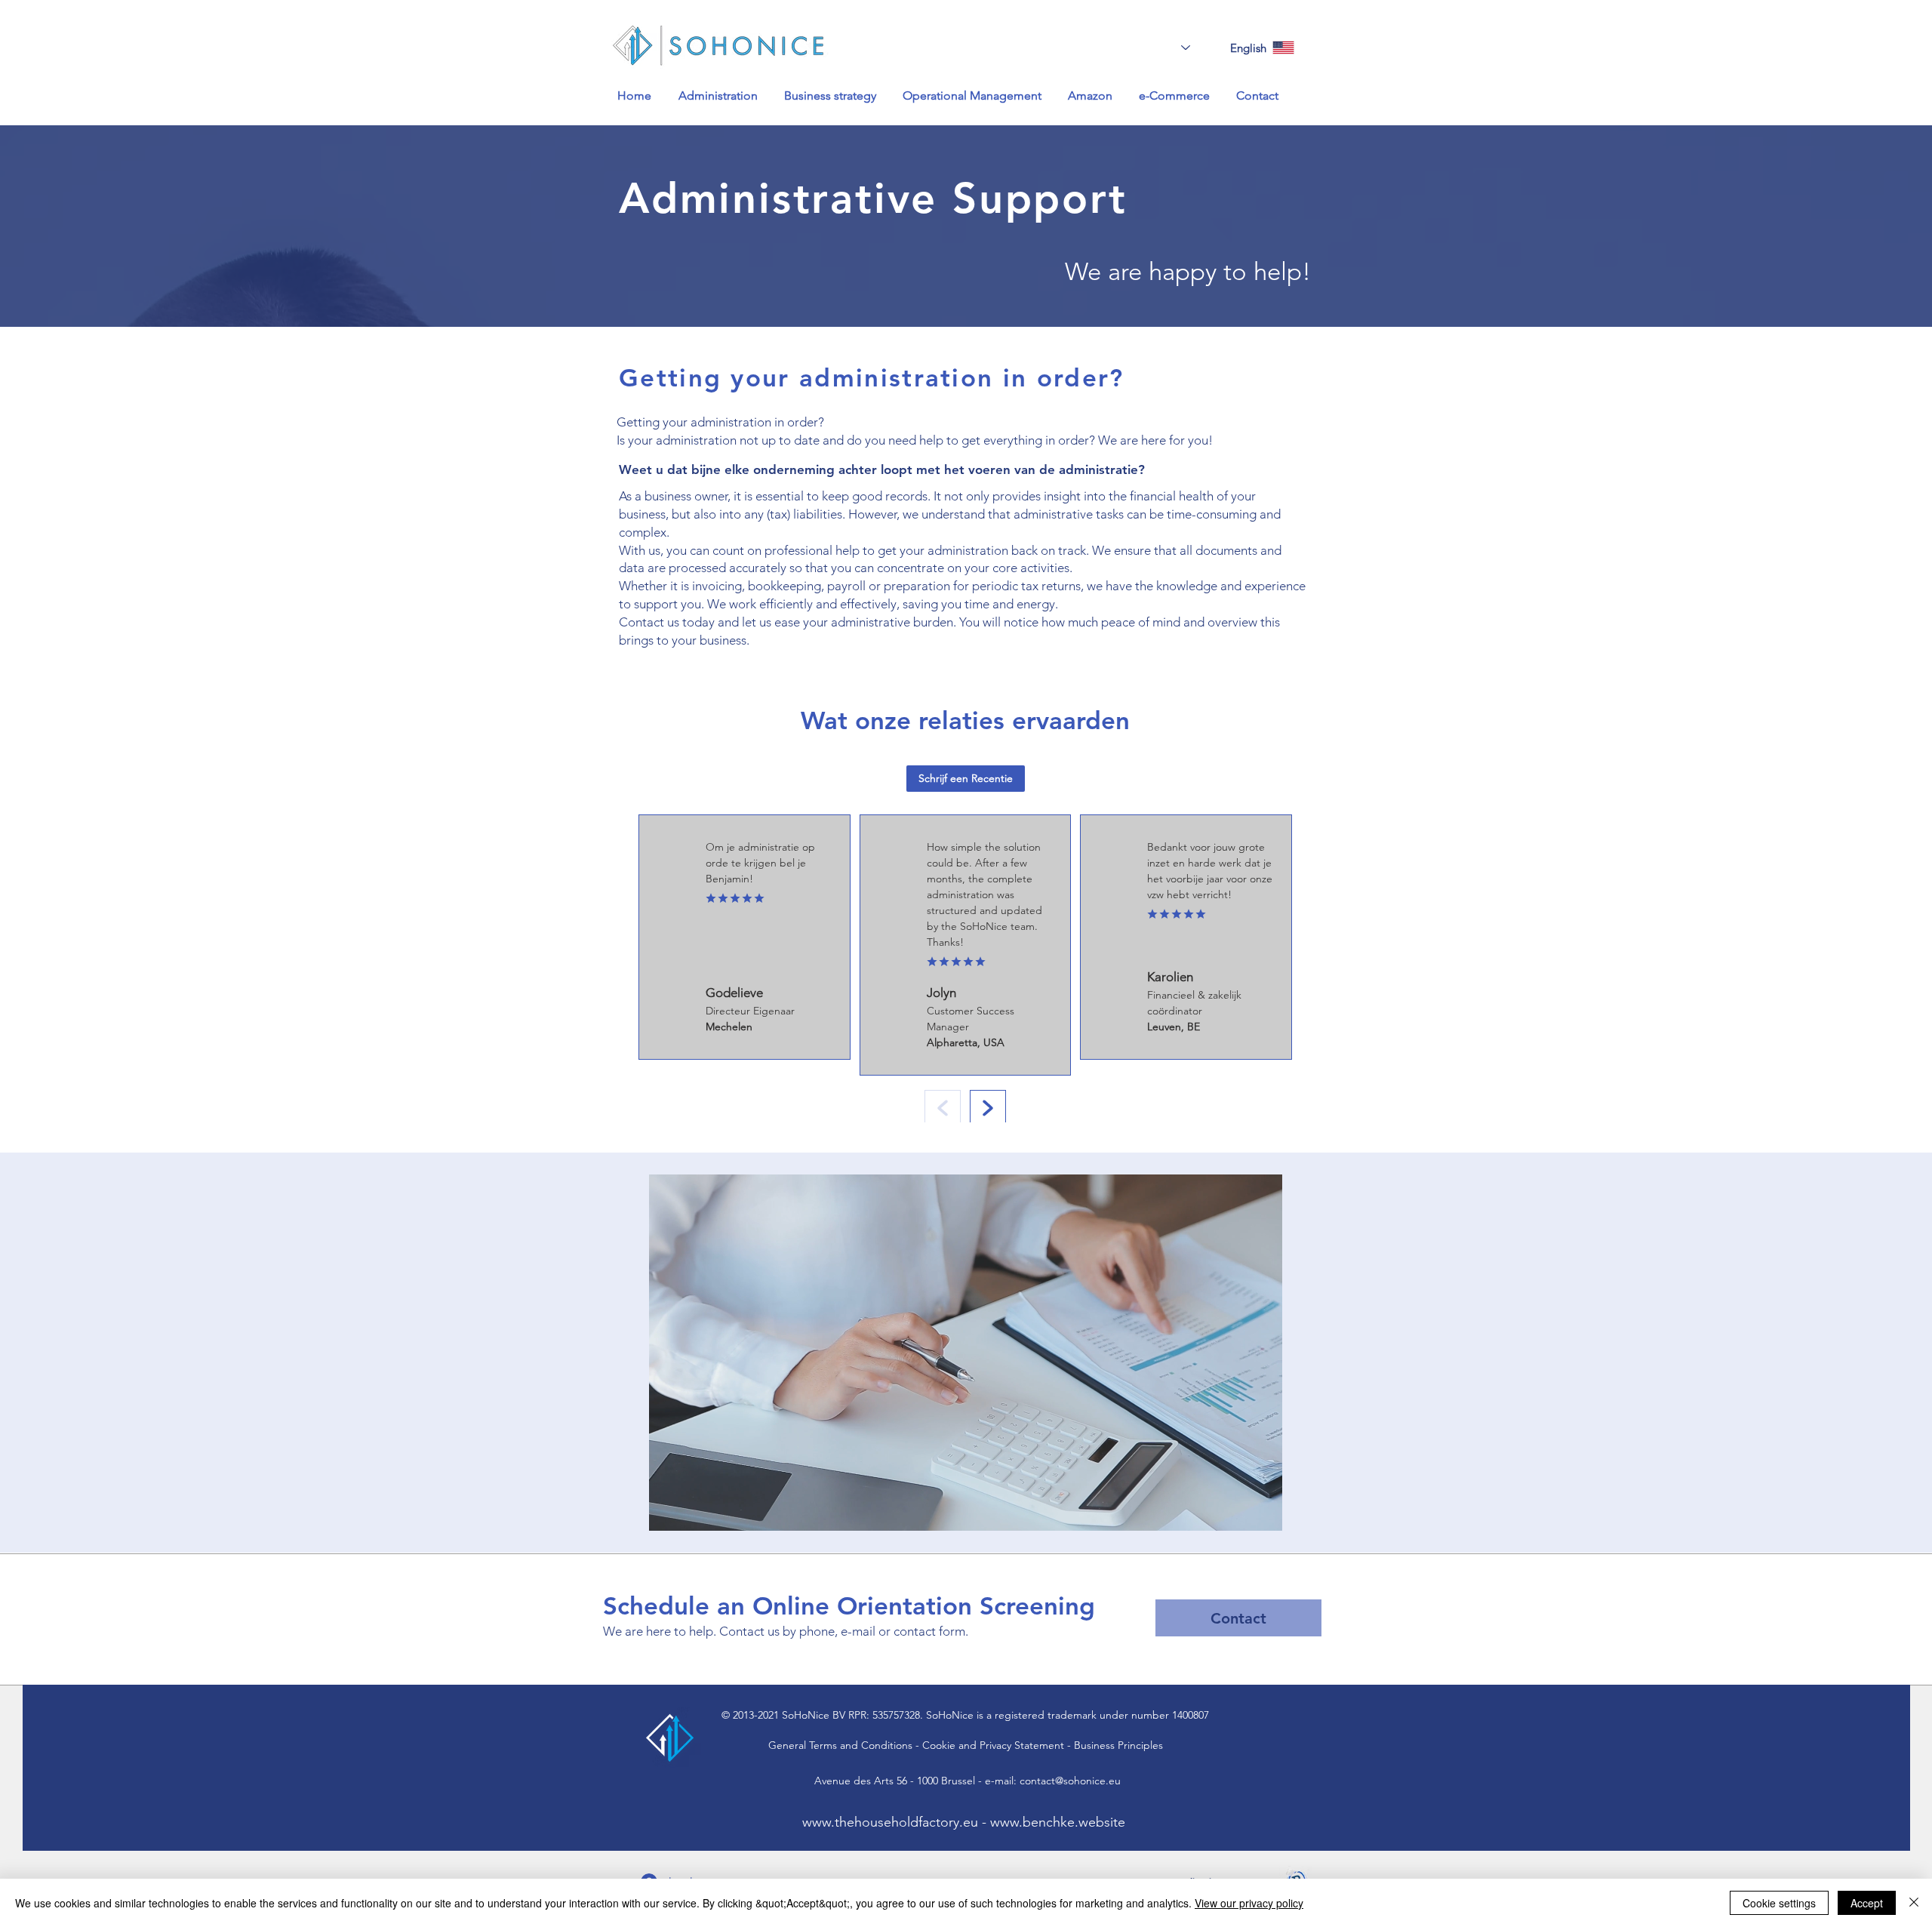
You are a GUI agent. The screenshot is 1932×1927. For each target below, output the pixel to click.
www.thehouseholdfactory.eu (890, 1822)
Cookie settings (1779, 1903)
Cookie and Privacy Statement (993, 1745)
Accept (1867, 1903)
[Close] (1914, 1903)
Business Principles (1118, 1745)
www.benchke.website (1058, 1822)
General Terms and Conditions (840, 1745)
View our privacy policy (1249, 1903)
